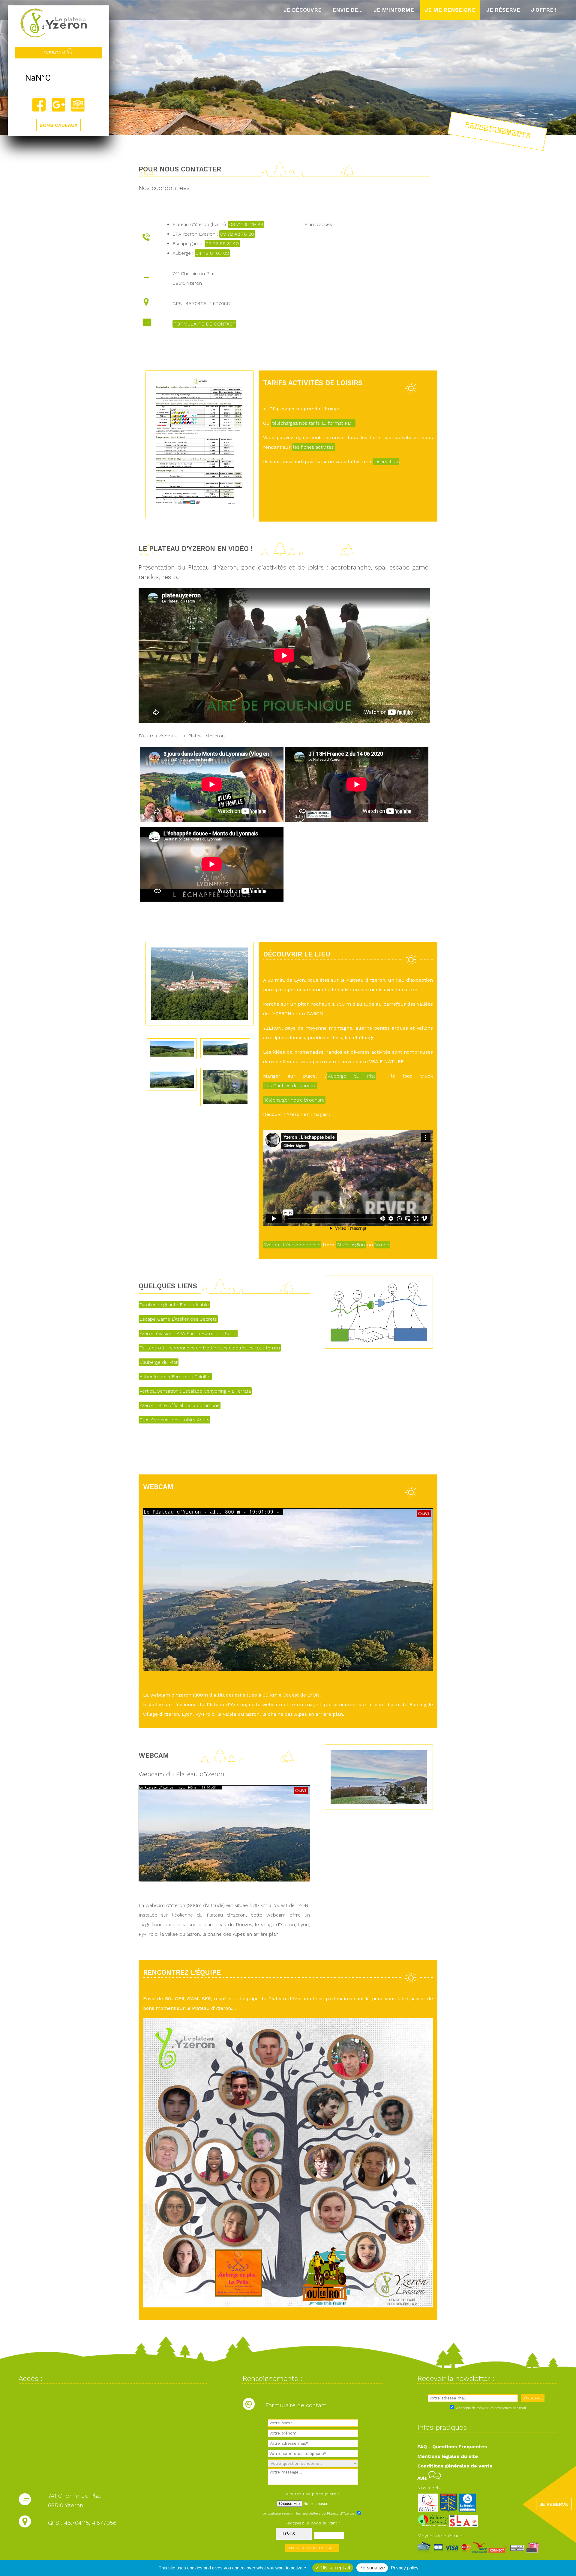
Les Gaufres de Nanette (290, 1086)
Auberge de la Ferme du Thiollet (175, 1377)
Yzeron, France (58, 78)
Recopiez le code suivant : (312, 2523)
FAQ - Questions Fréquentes (452, 2447)
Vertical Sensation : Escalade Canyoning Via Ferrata (195, 1391)
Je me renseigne (450, 10)
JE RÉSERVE (554, 2504)
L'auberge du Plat (159, 1362)
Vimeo (382, 1245)
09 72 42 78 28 (237, 234)
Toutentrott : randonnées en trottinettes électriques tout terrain (210, 1348)
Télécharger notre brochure (294, 1100)
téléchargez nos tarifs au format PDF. (313, 423)
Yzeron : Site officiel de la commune (180, 1405)
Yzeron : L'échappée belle (292, 1245)
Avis (423, 2478)
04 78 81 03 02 (212, 253)
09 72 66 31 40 (222, 244)
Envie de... (348, 10)
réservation (386, 461)
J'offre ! (544, 10)
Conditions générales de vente (455, 2466)
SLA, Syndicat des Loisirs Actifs (174, 1420)
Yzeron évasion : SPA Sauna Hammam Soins (188, 1333)
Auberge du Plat (352, 1076)
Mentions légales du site (448, 2456)
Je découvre (303, 10)
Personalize (372, 2568)
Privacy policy (405, 2568)
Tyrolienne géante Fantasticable (174, 1305)
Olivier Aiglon (351, 1245)
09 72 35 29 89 (246, 224)
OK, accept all (335, 2568)
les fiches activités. (314, 447)
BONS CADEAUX (58, 125)
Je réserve (503, 10)
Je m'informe (394, 10)
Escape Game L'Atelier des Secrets (178, 1319)
